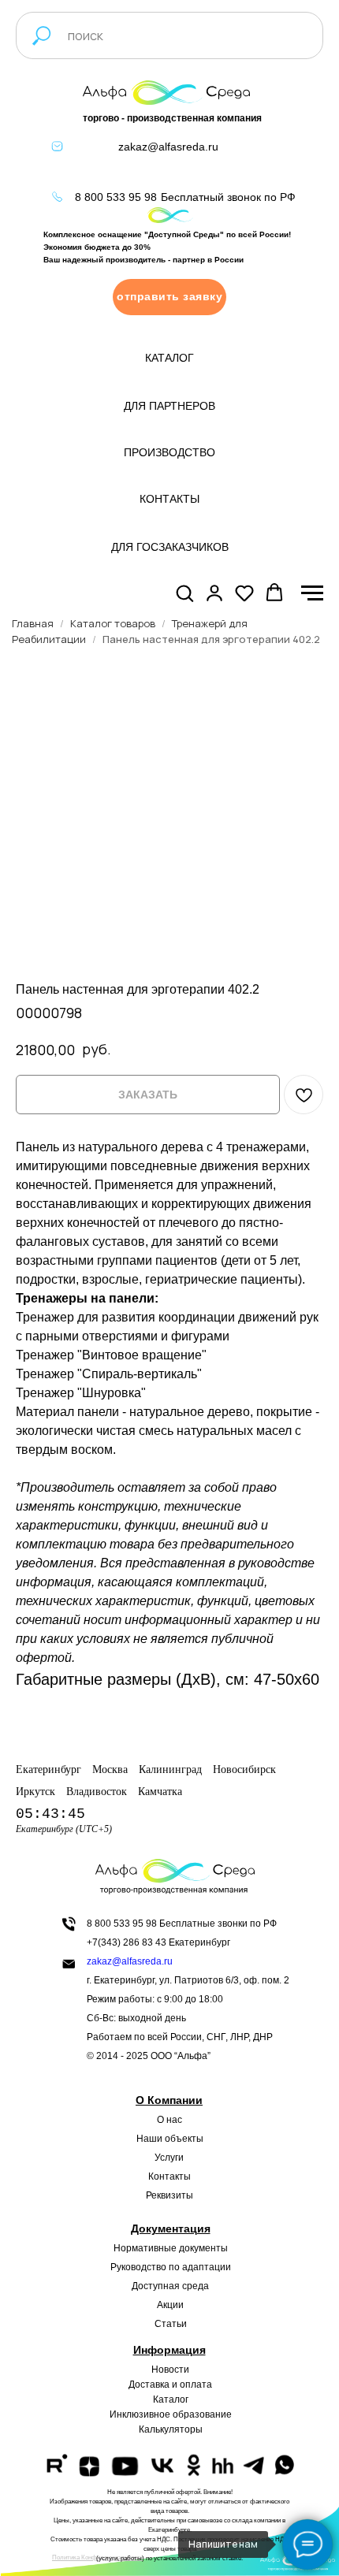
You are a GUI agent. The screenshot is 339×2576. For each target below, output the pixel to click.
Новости (170, 2370)
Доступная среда (170, 2286)
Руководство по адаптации (171, 2267)
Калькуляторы (171, 2429)
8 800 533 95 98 (116, 197)
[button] (169, 297)
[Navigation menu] (312, 593)
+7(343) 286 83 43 (127, 1942)
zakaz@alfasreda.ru (168, 147)
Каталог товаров (113, 623)
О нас (169, 2120)
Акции (170, 2305)
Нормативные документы (171, 2248)
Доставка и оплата (170, 2385)
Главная (33, 623)
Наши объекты (170, 2139)
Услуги (169, 2158)
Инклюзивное (140, 2414)
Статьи (171, 2324)
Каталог (171, 2399)
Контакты (169, 2176)
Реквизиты (169, 2195)
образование (202, 2414)
